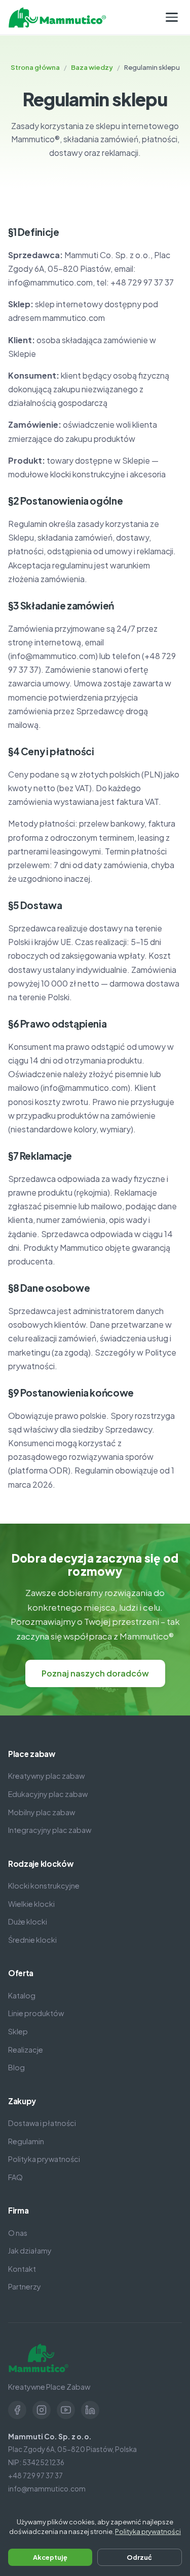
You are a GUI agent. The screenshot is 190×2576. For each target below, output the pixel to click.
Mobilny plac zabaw (42, 1812)
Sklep (18, 2031)
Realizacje (26, 2050)
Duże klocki (28, 1921)
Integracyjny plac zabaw (50, 1830)
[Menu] (172, 17)
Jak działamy (30, 2251)
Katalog (22, 1995)
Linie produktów (36, 2013)
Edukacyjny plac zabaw (48, 1794)
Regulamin (26, 2141)
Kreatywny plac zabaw (46, 1776)
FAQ (15, 2177)
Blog (16, 2067)
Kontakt (22, 2269)
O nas (18, 2233)
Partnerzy (25, 2286)
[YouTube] (66, 2410)
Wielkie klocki (31, 1904)
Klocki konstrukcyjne (44, 1886)
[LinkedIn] (90, 2410)
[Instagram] (42, 2410)
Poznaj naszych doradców (95, 1673)
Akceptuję (50, 2557)
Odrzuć (139, 2557)
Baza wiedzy (92, 67)
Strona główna (35, 67)
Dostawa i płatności (42, 2123)
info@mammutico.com (47, 2489)
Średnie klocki (32, 1940)
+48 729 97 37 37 (35, 2476)
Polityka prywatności (44, 2159)
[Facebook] (17, 2410)
